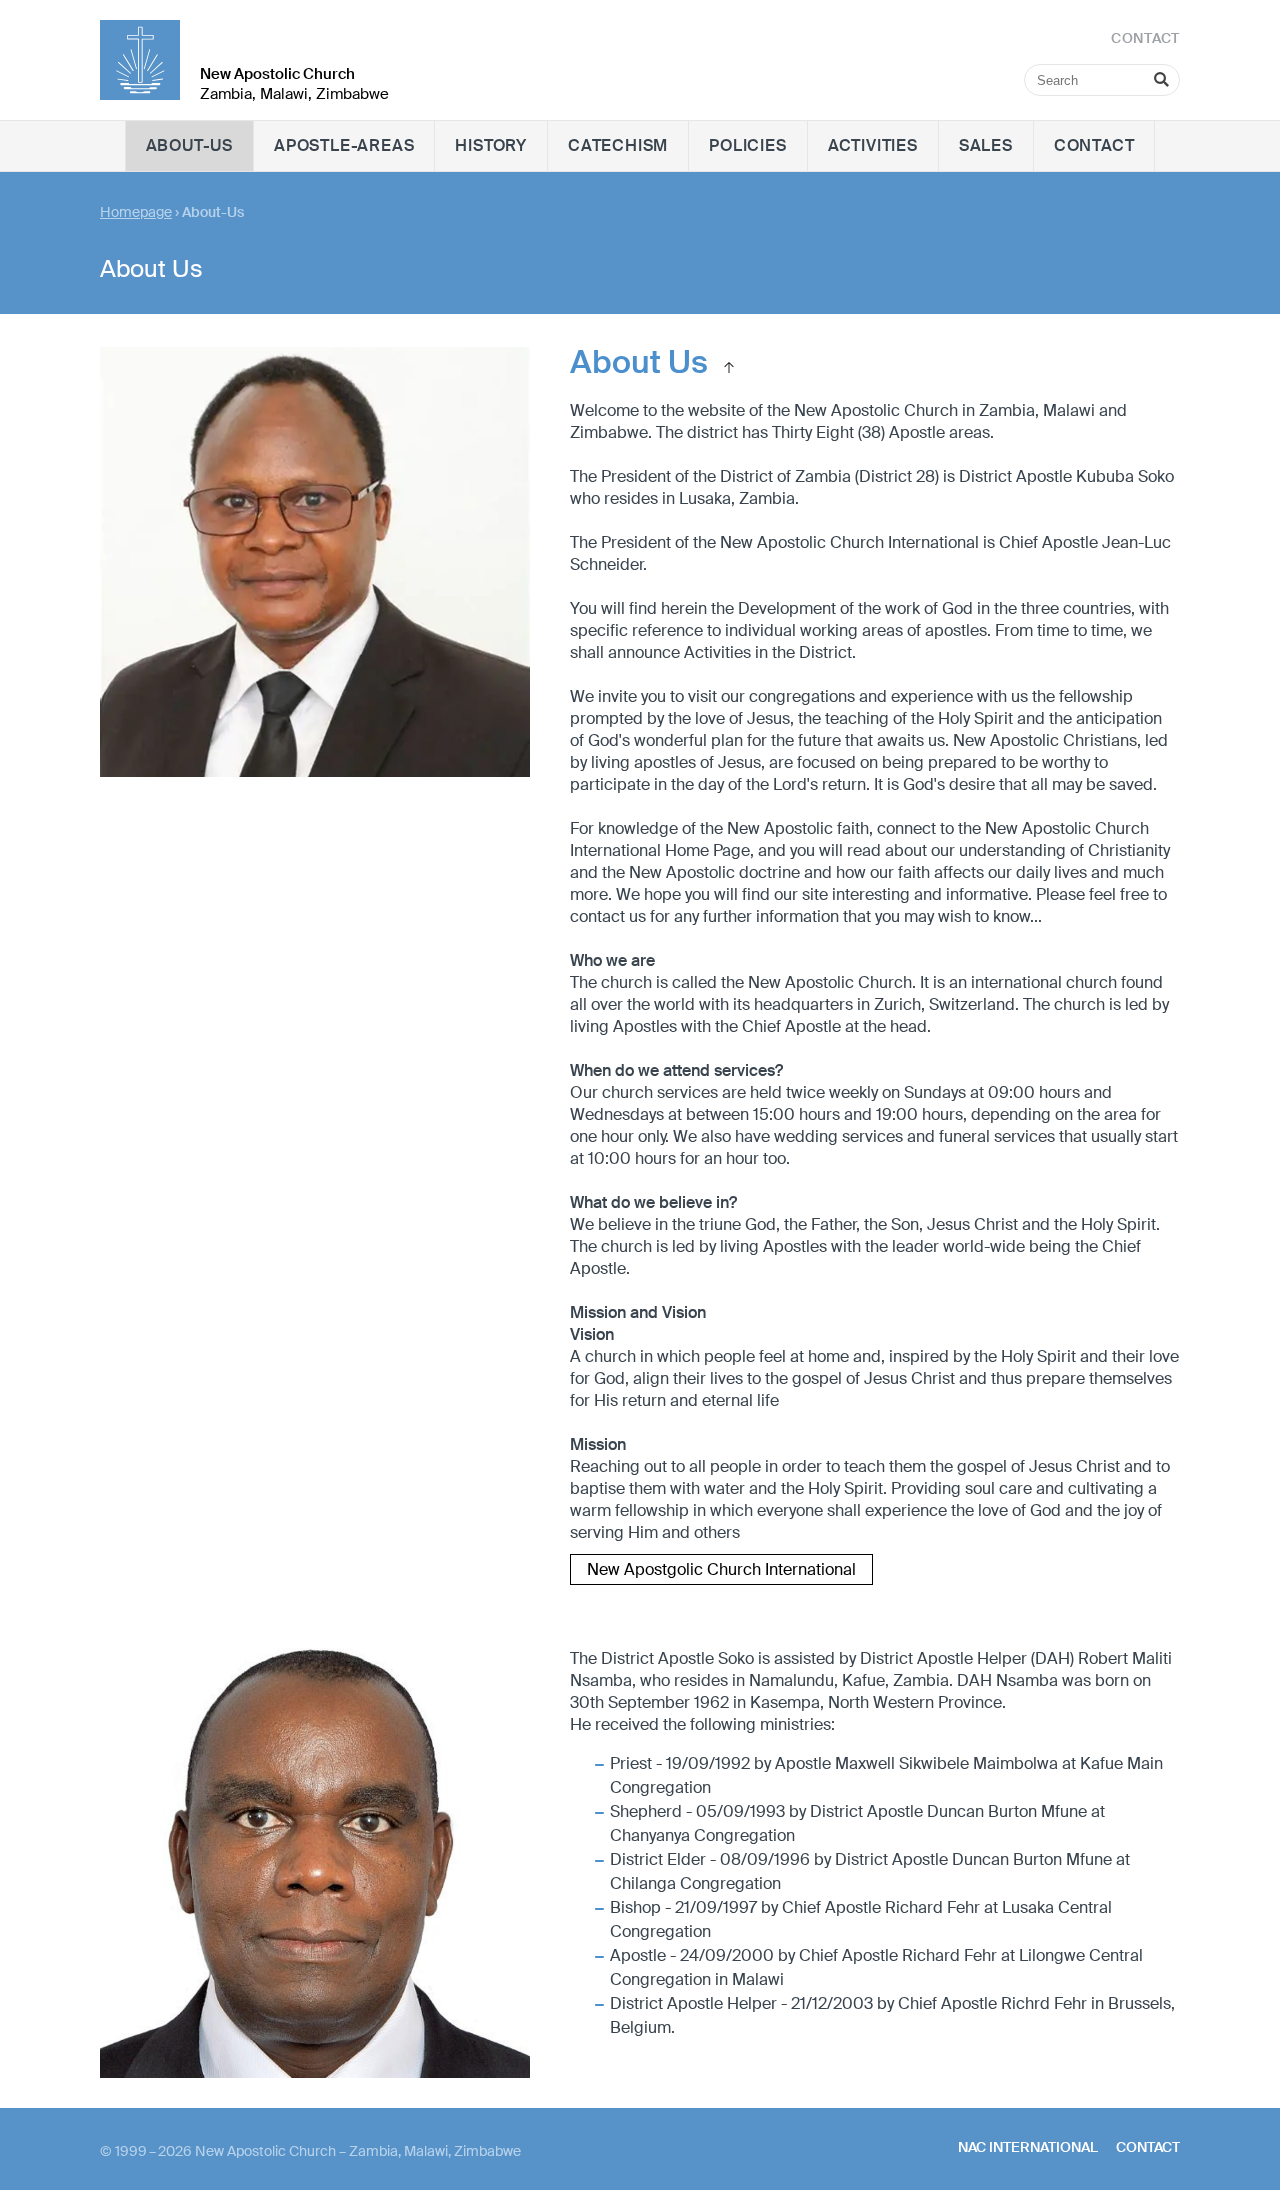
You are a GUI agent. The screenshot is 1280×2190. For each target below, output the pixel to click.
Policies (747, 145)
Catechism (618, 145)
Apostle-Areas (344, 145)
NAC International (1028, 2147)
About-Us (189, 145)
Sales (986, 145)
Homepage (136, 212)
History (491, 145)
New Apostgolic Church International (721, 1569)
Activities (873, 145)
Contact (1094, 145)
